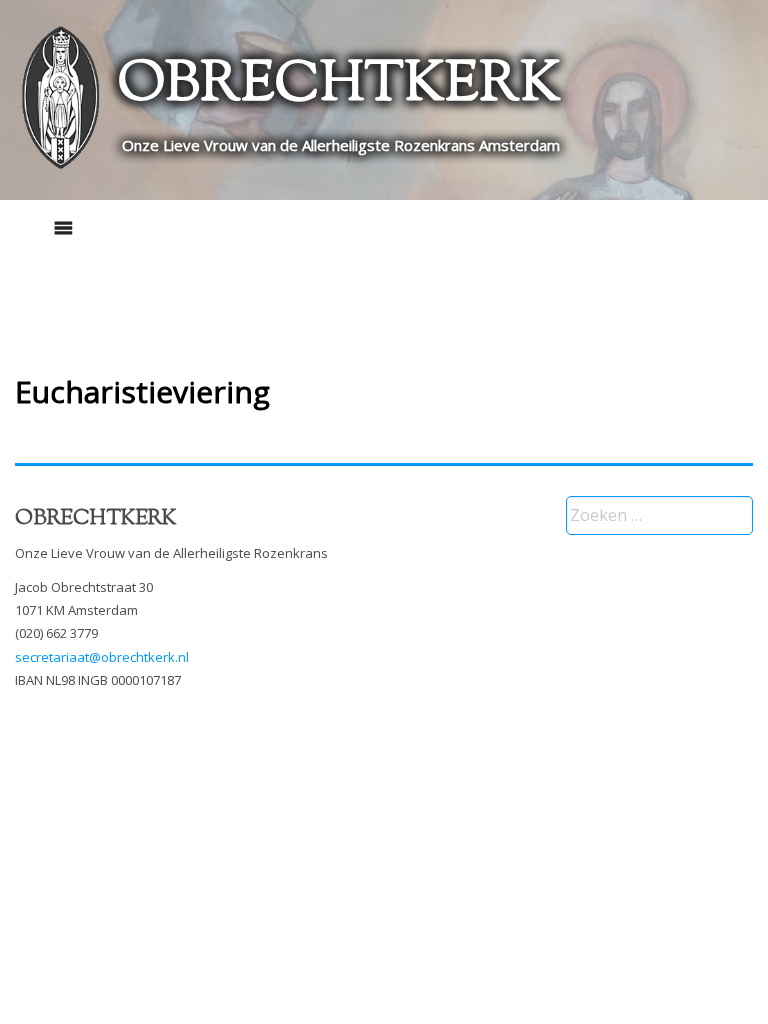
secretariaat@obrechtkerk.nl (102, 657)
